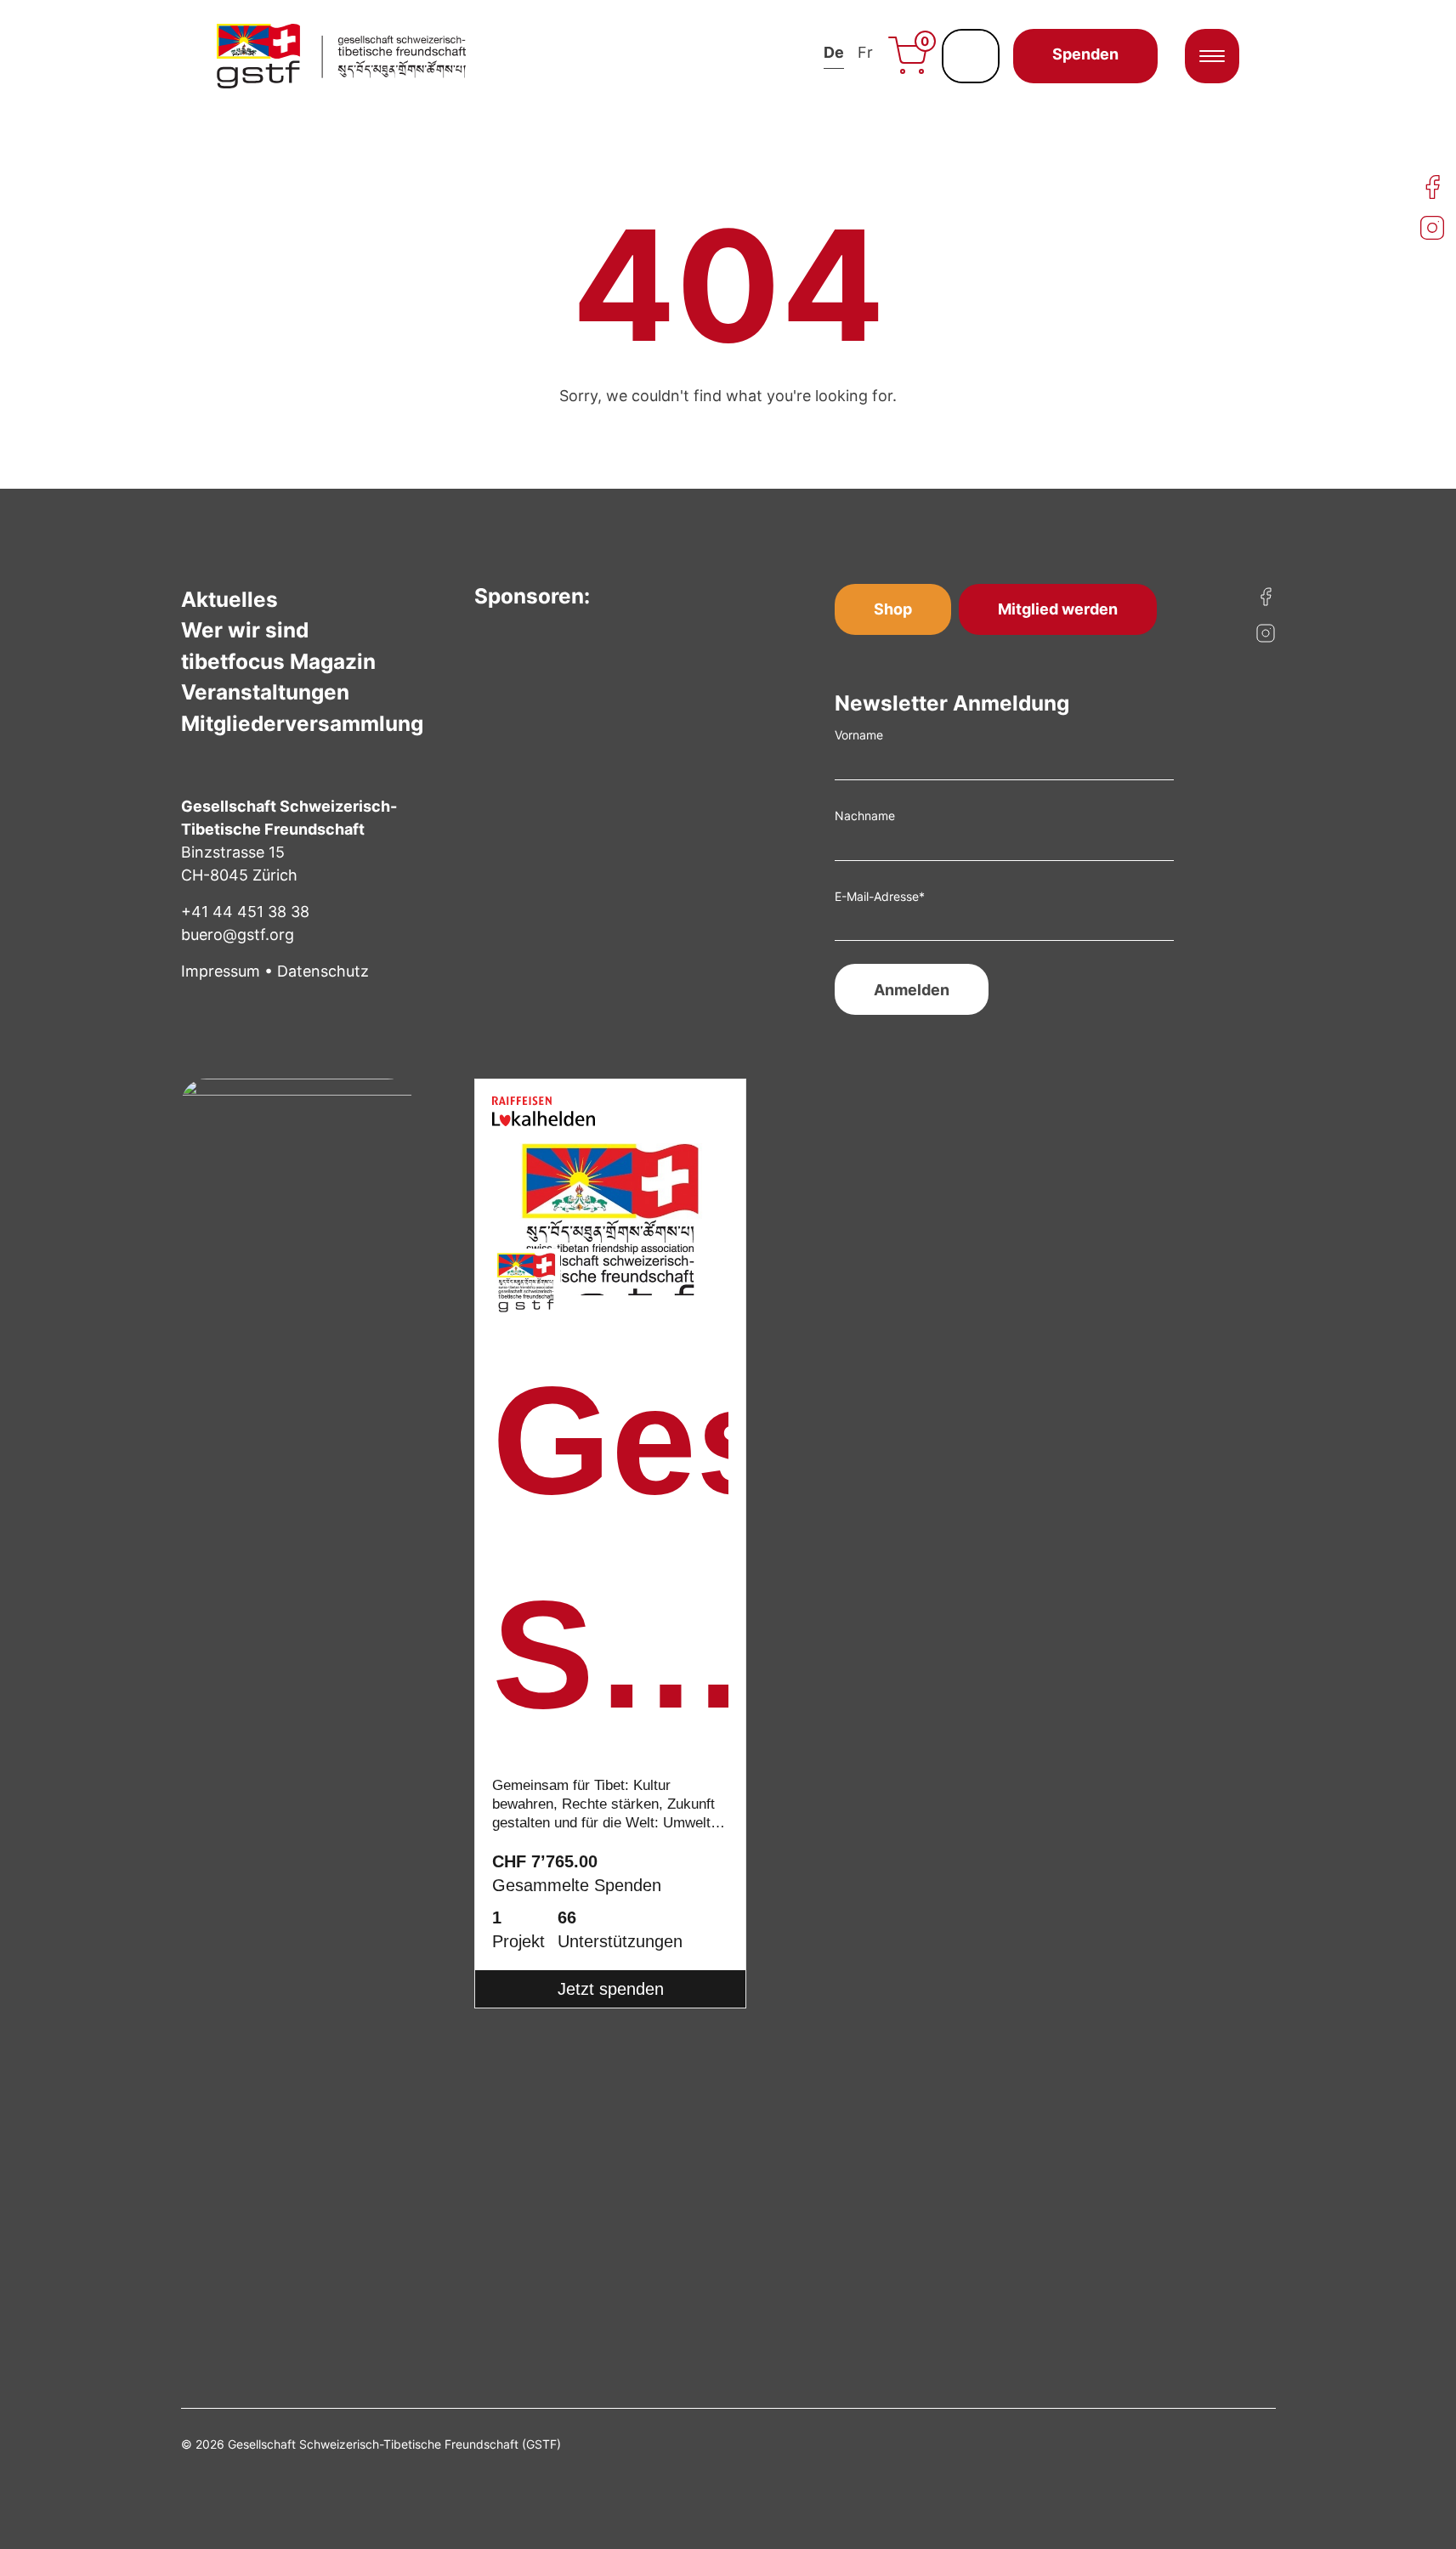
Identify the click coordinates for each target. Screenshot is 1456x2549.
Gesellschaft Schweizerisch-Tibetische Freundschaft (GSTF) (610, 1559)
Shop (893, 609)
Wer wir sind (245, 630)
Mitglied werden (1058, 609)
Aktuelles (229, 599)
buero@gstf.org (238, 935)
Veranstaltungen (265, 692)
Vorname (859, 735)
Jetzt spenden (611, 1989)
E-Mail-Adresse (880, 896)
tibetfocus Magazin (278, 661)
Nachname (865, 816)
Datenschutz (323, 971)
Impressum (221, 971)
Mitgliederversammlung (302, 723)
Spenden (1085, 54)
